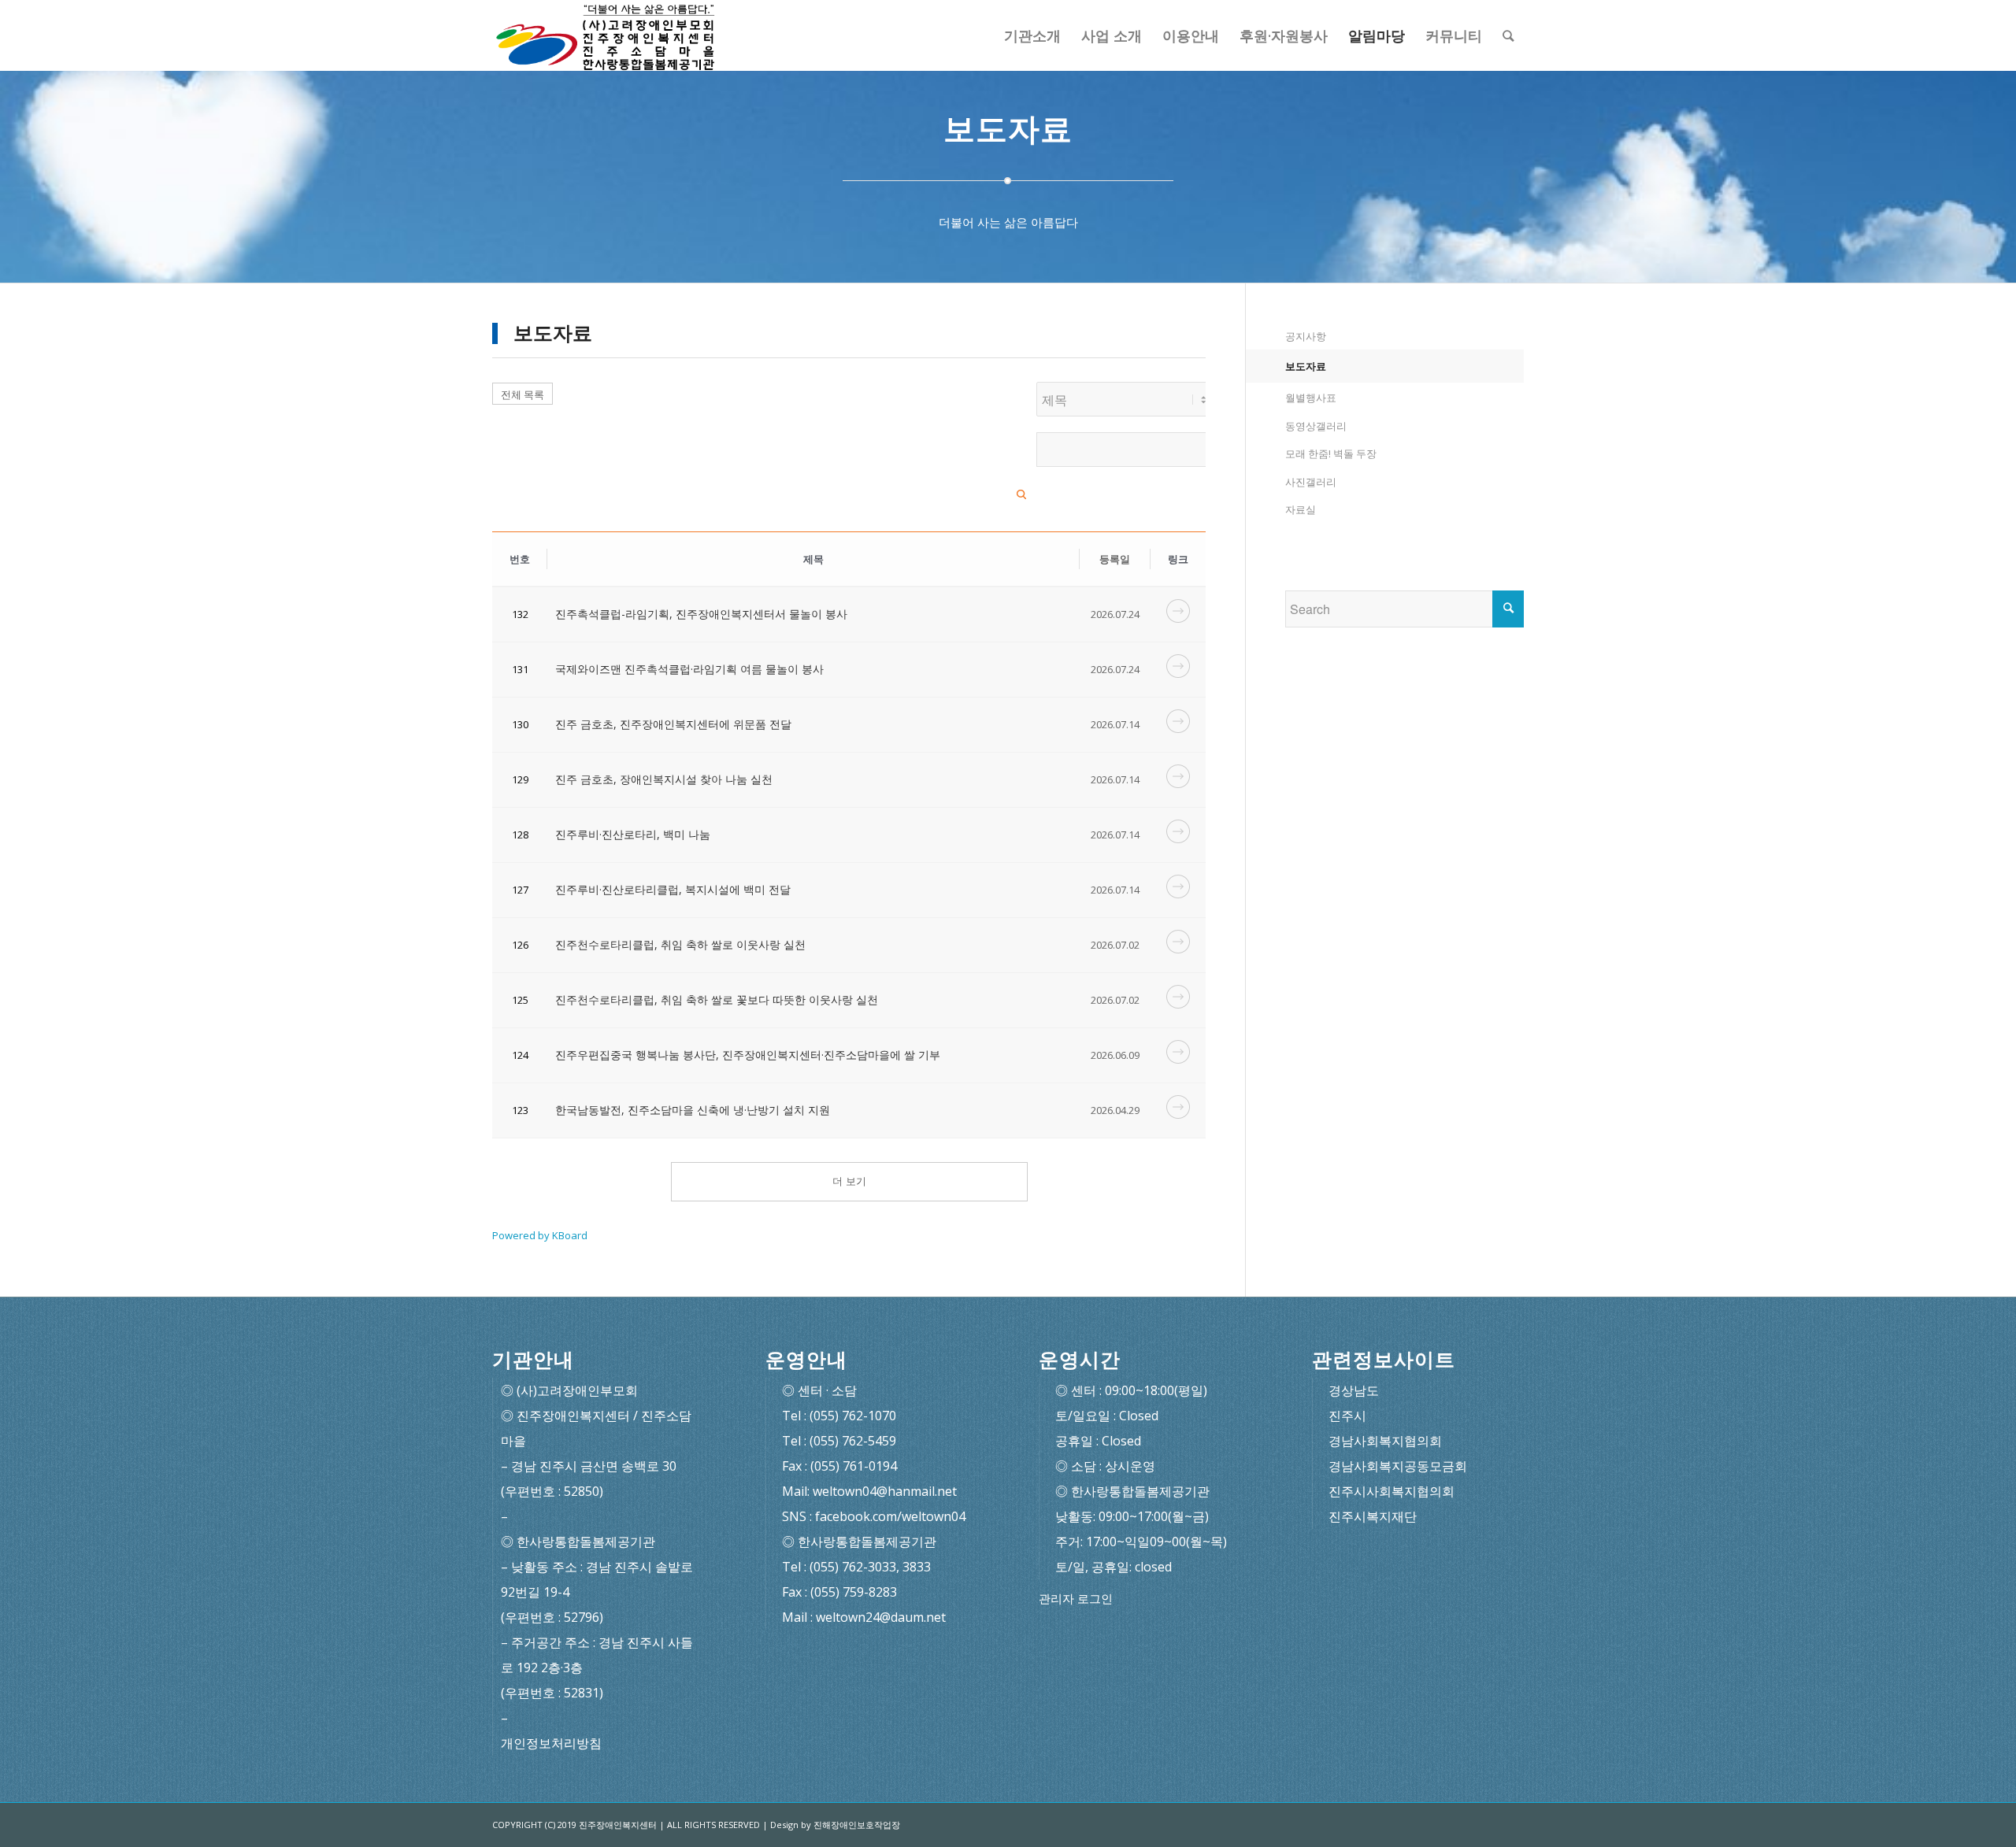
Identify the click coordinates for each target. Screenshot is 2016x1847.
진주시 (1347, 1416)
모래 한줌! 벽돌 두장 (1331, 453)
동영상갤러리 (1316, 426)
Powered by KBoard (540, 1235)
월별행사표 (1311, 398)
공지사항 (1306, 336)
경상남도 (1354, 1390)
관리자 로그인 (1076, 1599)
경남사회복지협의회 (1385, 1441)
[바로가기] (1178, 618)
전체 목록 (523, 394)
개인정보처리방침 (551, 1743)
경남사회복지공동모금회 (1398, 1466)
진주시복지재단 (1373, 1516)
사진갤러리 (1311, 482)
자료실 (1301, 509)
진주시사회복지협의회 (1392, 1491)
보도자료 (1306, 366)
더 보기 (849, 1181)
